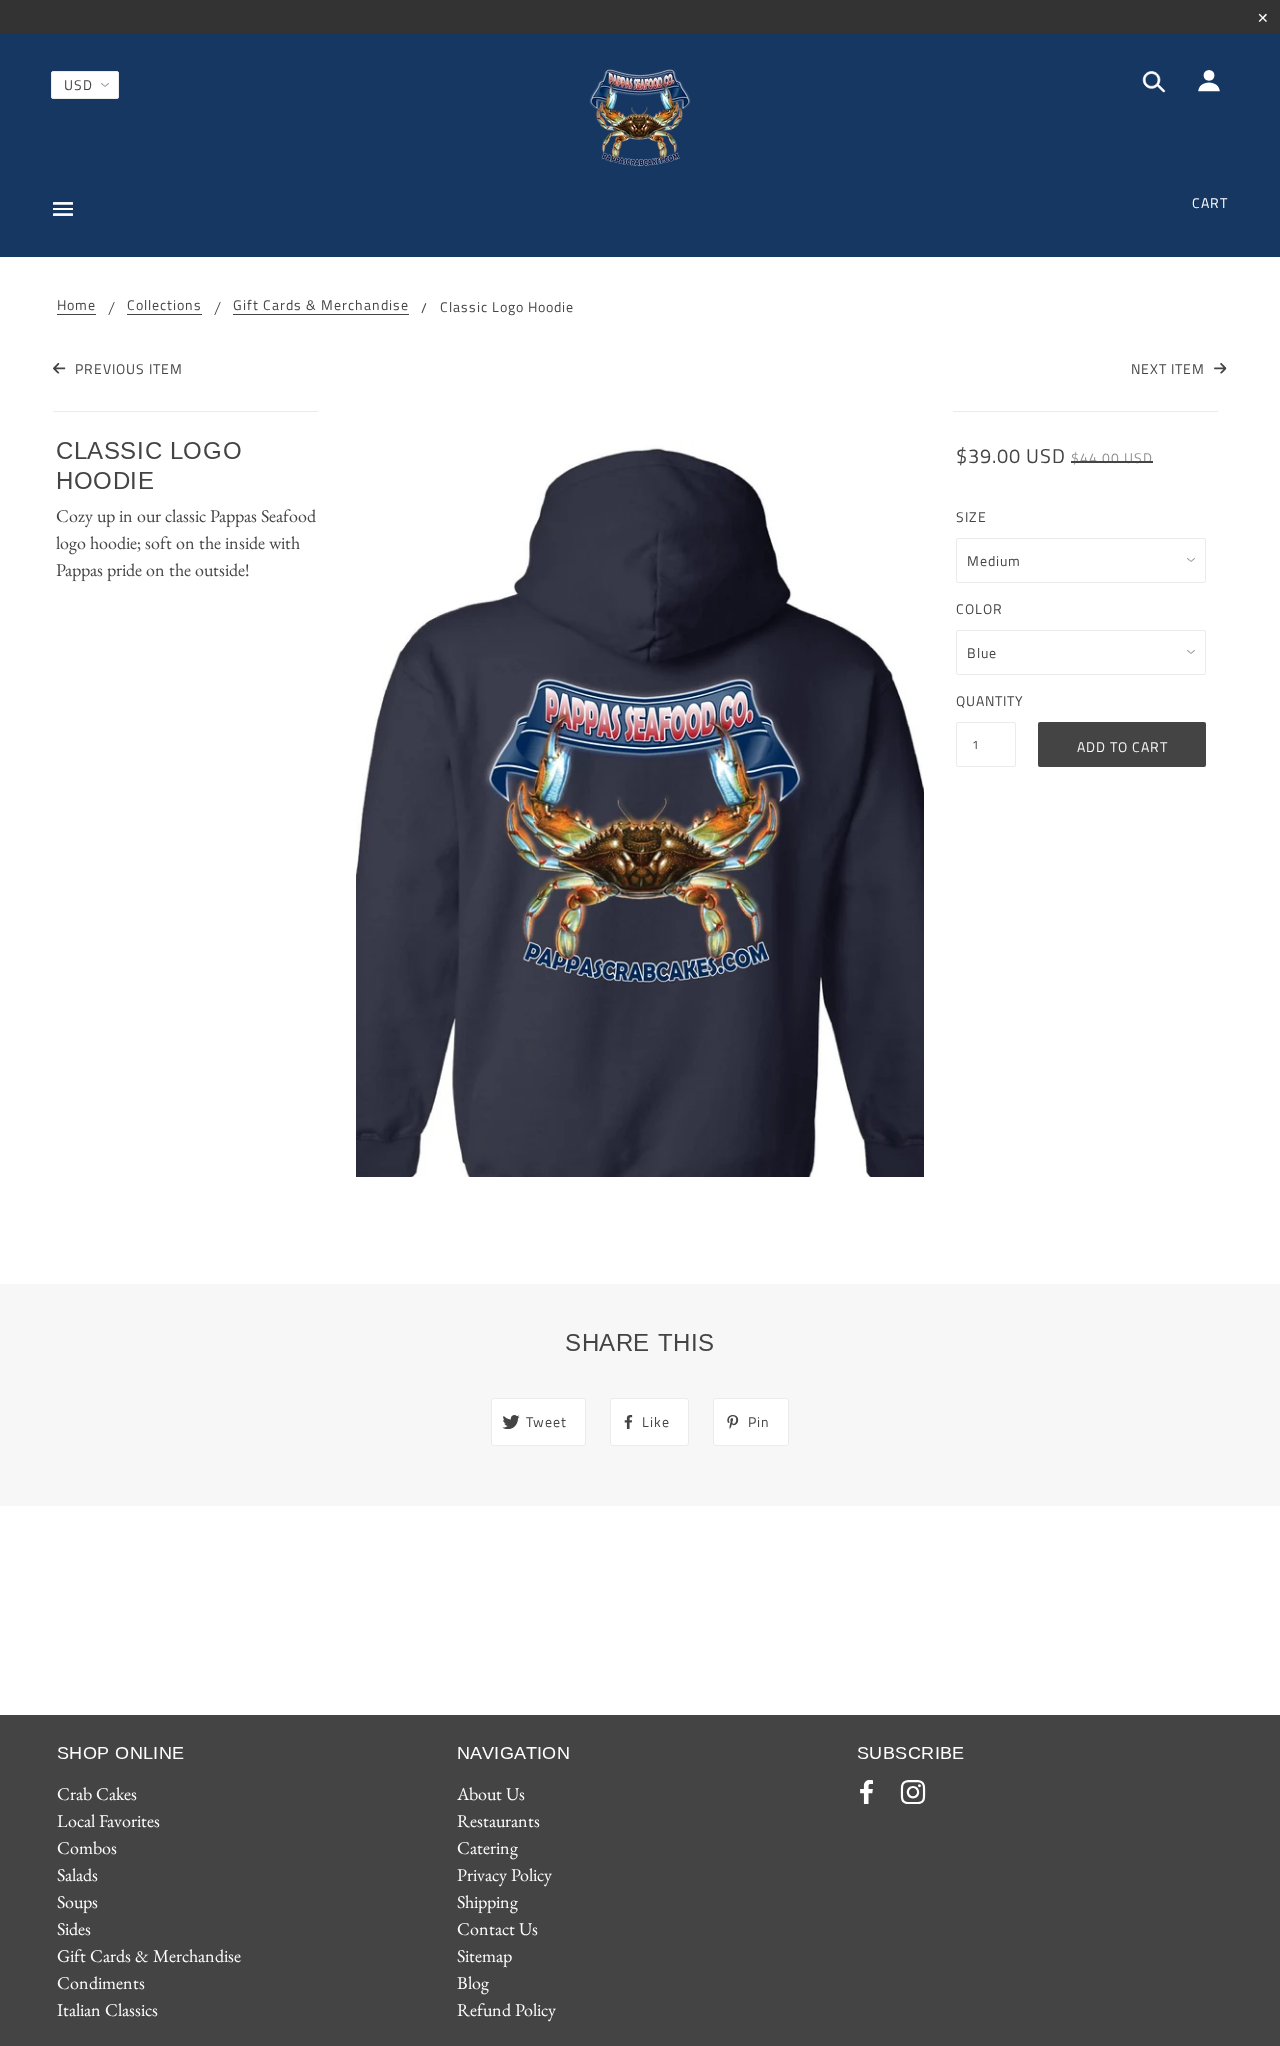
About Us (491, 1793)
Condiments (101, 1982)
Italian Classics (107, 2009)
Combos (87, 1847)
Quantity (986, 700)
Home (76, 306)
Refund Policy (506, 2009)
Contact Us (497, 1928)
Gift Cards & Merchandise (321, 306)
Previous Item (126, 368)
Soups (77, 1901)
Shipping (487, 1901)
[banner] (640, 118)
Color (979, 608)
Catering (487, 1847)
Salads (77, 1874)
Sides (74, 1928)
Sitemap (484, 1955)
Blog (473, 1982)
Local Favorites (108, 1820)
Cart (1210, 202)
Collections (164, 306)
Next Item (1170, 368)
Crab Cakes (97, 1793)
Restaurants (498, 1820)
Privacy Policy (504, 1874)
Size (971, 516)
